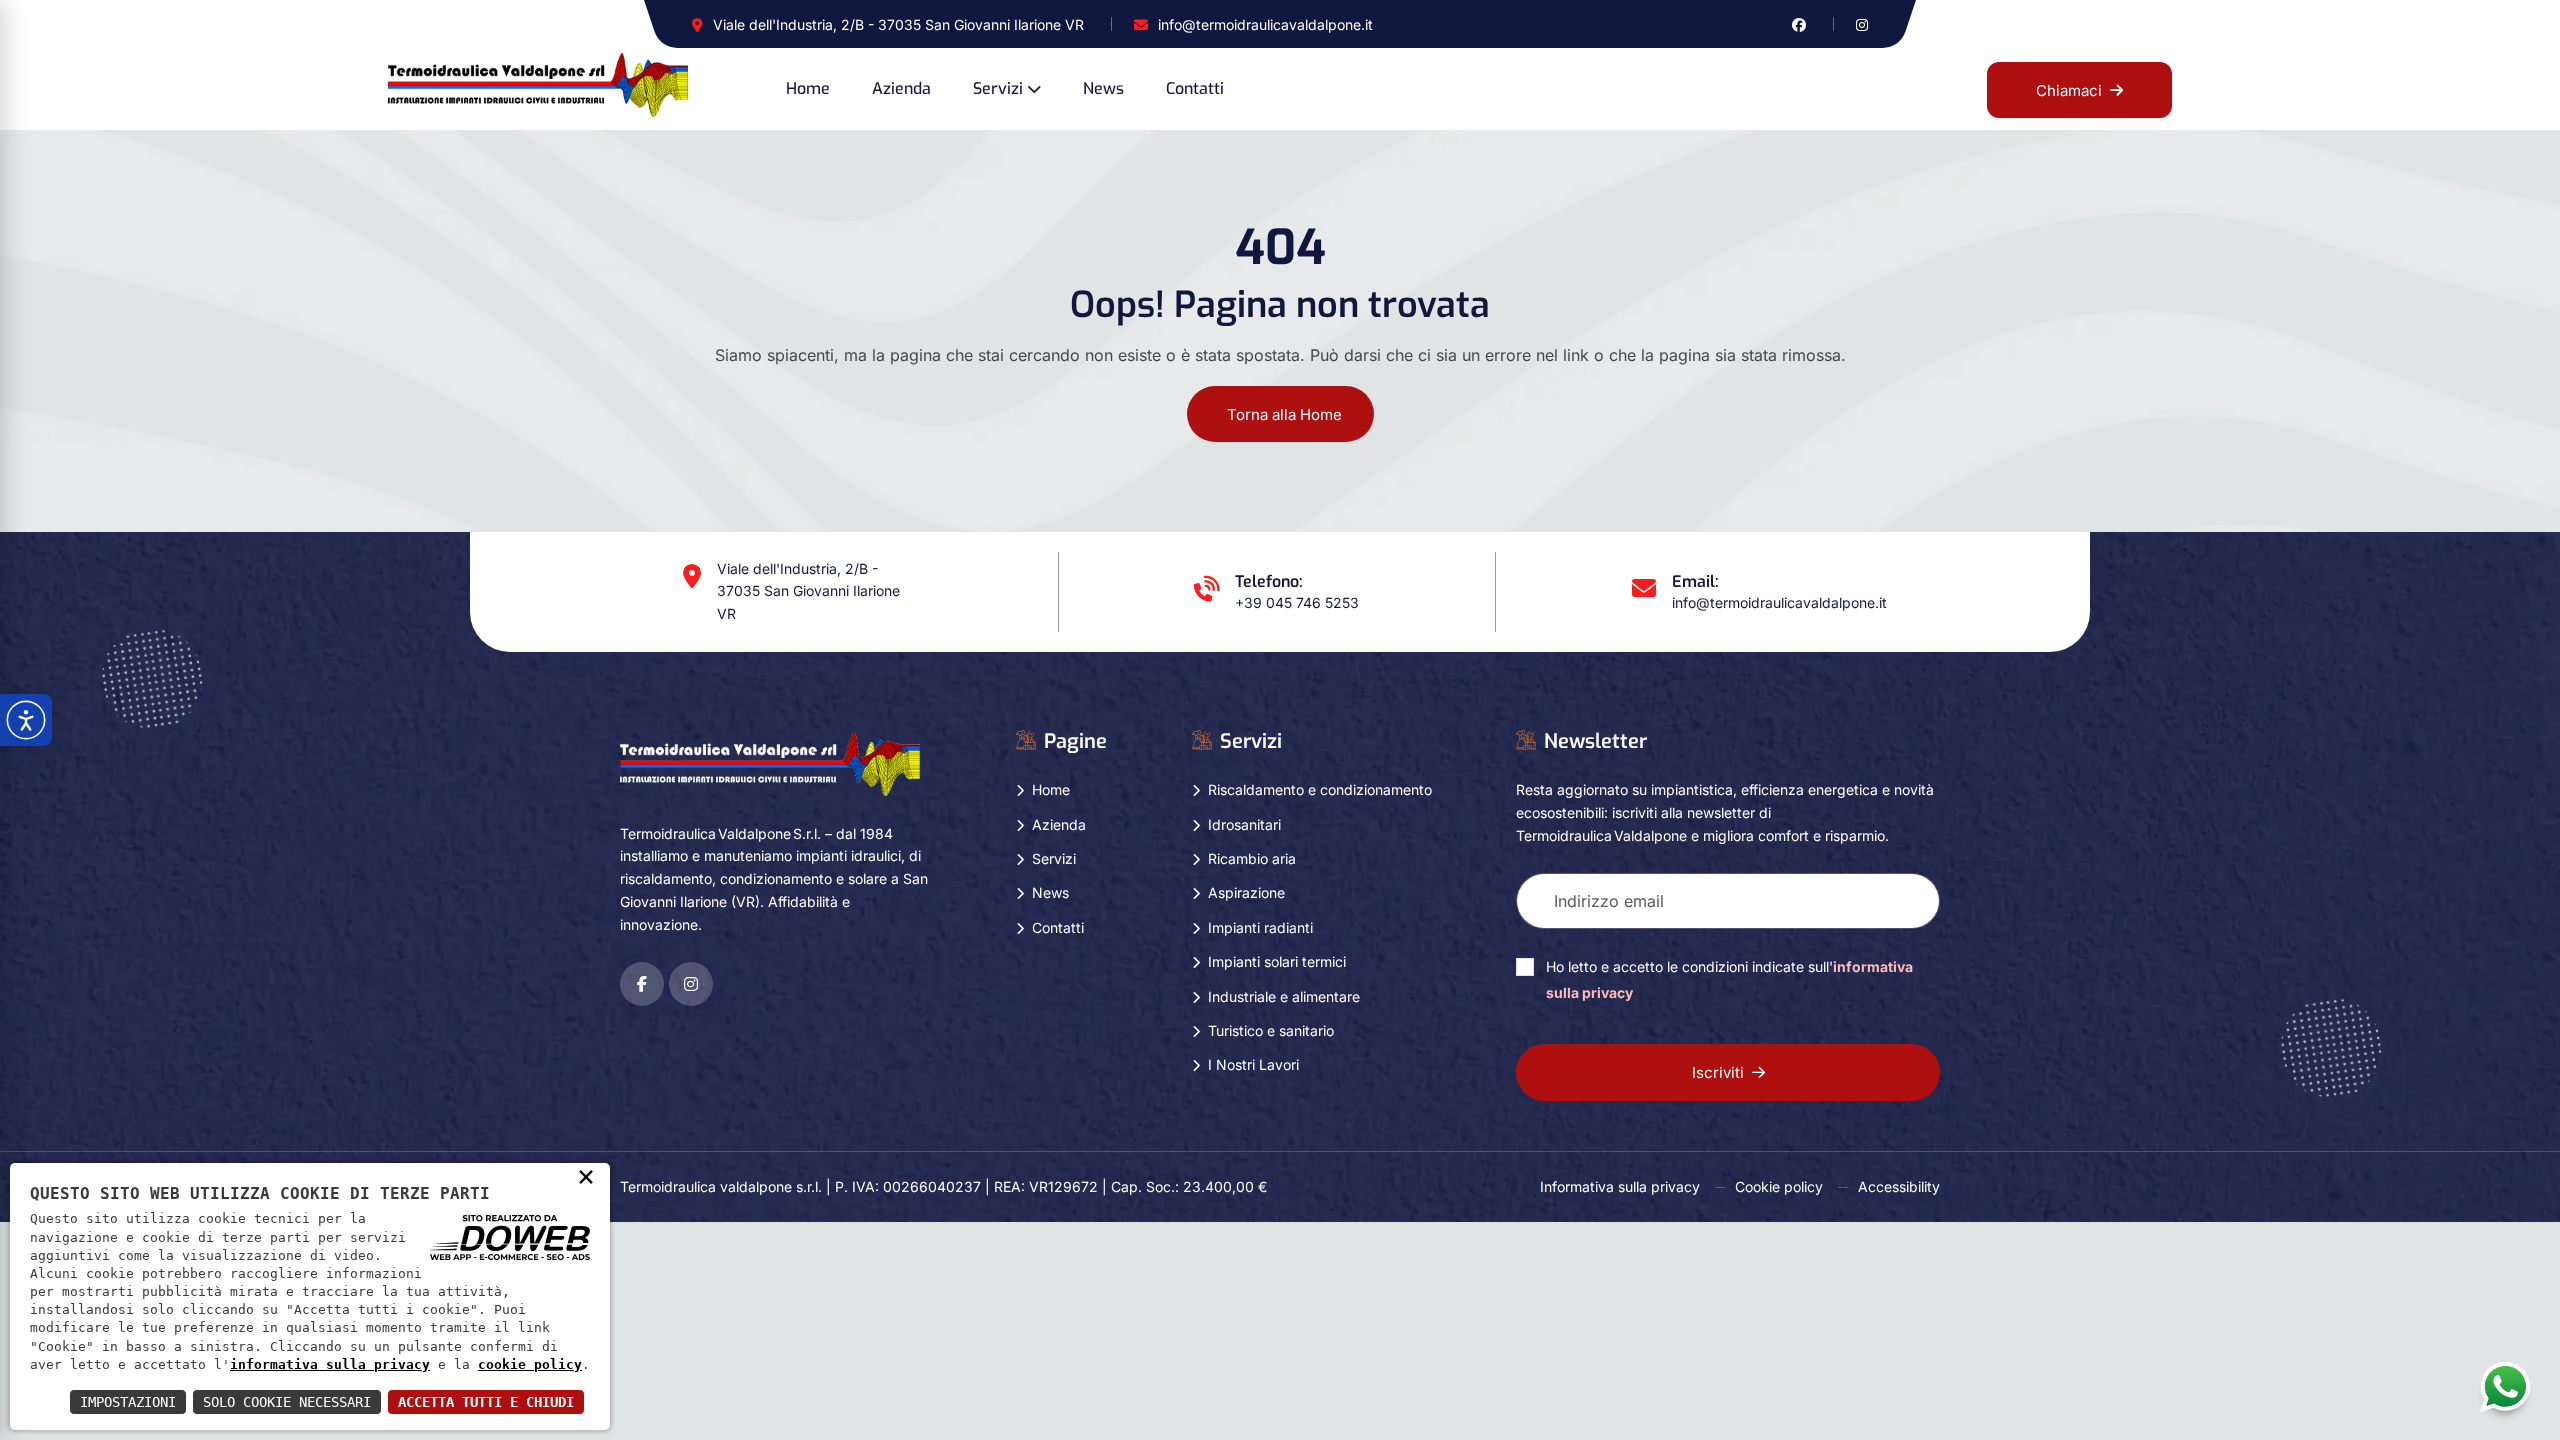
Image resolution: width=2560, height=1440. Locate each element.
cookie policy (530, 1364)
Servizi (998, 88)
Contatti (1195, 88)
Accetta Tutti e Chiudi (486, 1402)
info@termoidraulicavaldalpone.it (1265, 24)
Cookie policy (1779, 1186)
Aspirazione (1246, 892)
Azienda (901, 88)
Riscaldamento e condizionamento (1320, 789)
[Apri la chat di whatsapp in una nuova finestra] (2505, 1386)
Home (808, 88)
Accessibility (1899, 1186)
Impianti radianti (1260, 927)
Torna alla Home (1284, 414)
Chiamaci (2069, 90)
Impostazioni (128, 1402)
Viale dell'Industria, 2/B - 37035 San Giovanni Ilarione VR (898, 24)
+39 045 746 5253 (1297, 602)
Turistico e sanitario (1271, 1030)
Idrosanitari (1244, 824)
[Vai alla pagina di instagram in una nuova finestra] (1862, 24)
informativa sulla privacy (330, 1364)
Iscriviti (1718, 1072)
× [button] (586, 1176)
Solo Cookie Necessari (287, 1402)
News (1103, 88)
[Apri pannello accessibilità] (26, 720)
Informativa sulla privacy (1620, 1186)
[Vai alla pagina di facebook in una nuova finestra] (1799, 24)
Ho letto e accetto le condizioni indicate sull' (1729, 979)
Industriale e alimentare (1284, 996)
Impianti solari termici (1277, 961)
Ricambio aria (1252, 858)
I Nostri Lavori (1253, 1064)
